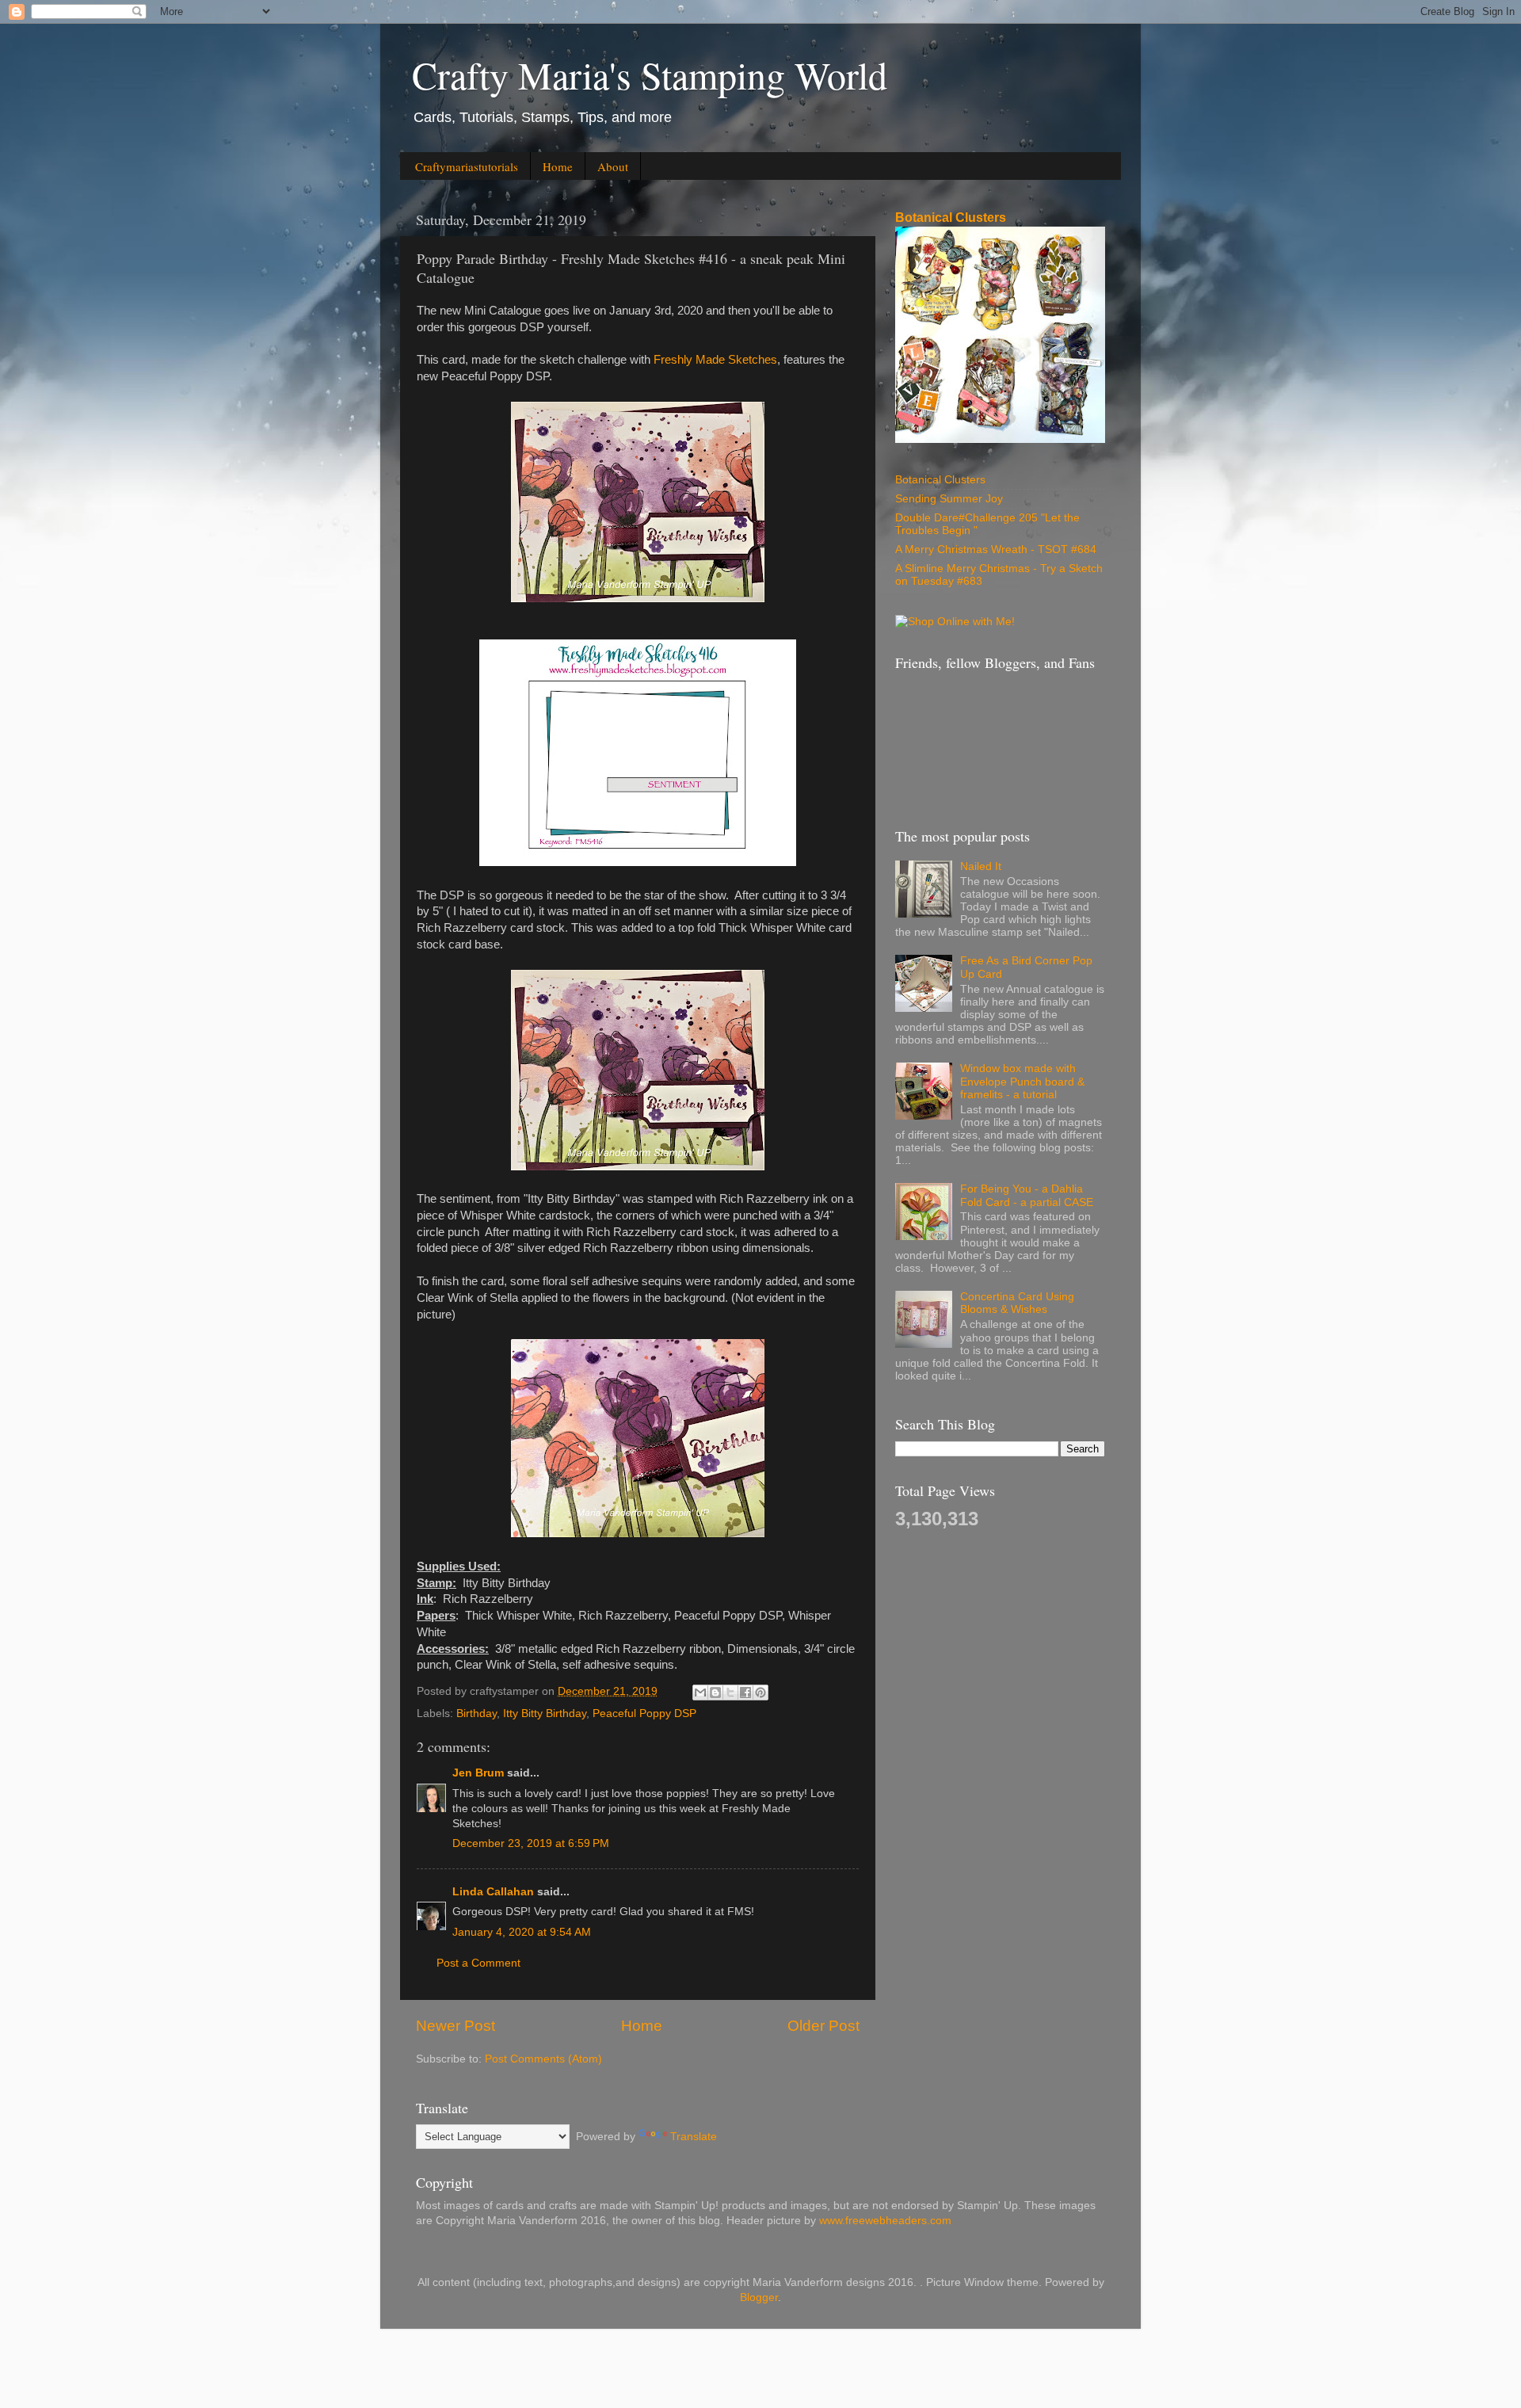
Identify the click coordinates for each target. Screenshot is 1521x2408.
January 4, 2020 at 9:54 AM (522, 1932)
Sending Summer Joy (949, 499)
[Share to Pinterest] (760, 1692)
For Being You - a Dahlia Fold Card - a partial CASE (1027, 1195)
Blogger (759, 2297)
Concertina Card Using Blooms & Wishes (1017, 1303)
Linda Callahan (493, 1892)
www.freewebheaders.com (885, 2221)
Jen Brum (478, 1773)
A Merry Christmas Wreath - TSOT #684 (996, 550)
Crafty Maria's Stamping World (650, 74)
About (613, 166)
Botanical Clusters (951, 218)
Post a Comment (478, 1963)
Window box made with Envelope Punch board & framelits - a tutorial (1022, 1081)
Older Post (823, 2026)
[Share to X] (730, 1692)
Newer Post (456, 2026)
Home (558, 166)
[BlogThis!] (715, 1692)
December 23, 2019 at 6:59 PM (531, 1843)
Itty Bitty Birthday (545, 1713)
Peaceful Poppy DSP (644, 1713)
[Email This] (700, 1692)
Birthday (477, 1713)
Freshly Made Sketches (715, 360)
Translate (694, 2137)
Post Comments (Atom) (543, 2059)
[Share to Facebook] (745, 1692)
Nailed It (981, 866)
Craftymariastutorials (467, 166)
